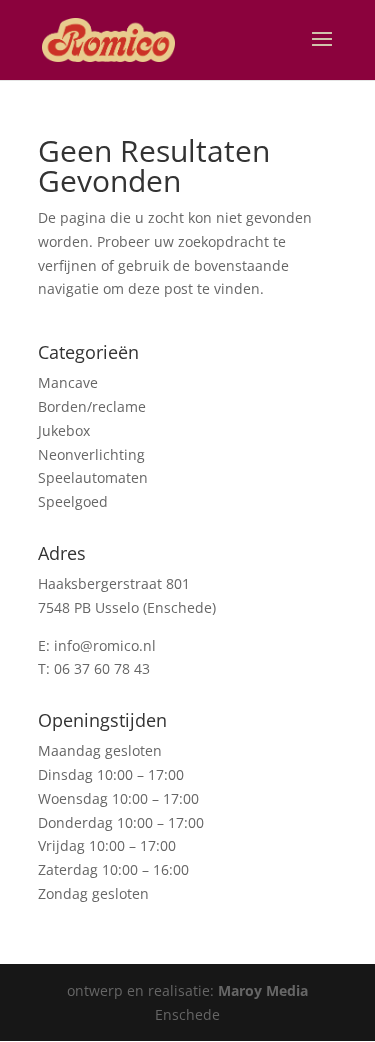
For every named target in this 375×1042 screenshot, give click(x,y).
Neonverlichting (91, 454)
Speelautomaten (93, 477)
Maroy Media (263, 990)
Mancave (68, 382)
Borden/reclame (92, 406)
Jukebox (64, 430)
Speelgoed (73, 501)
